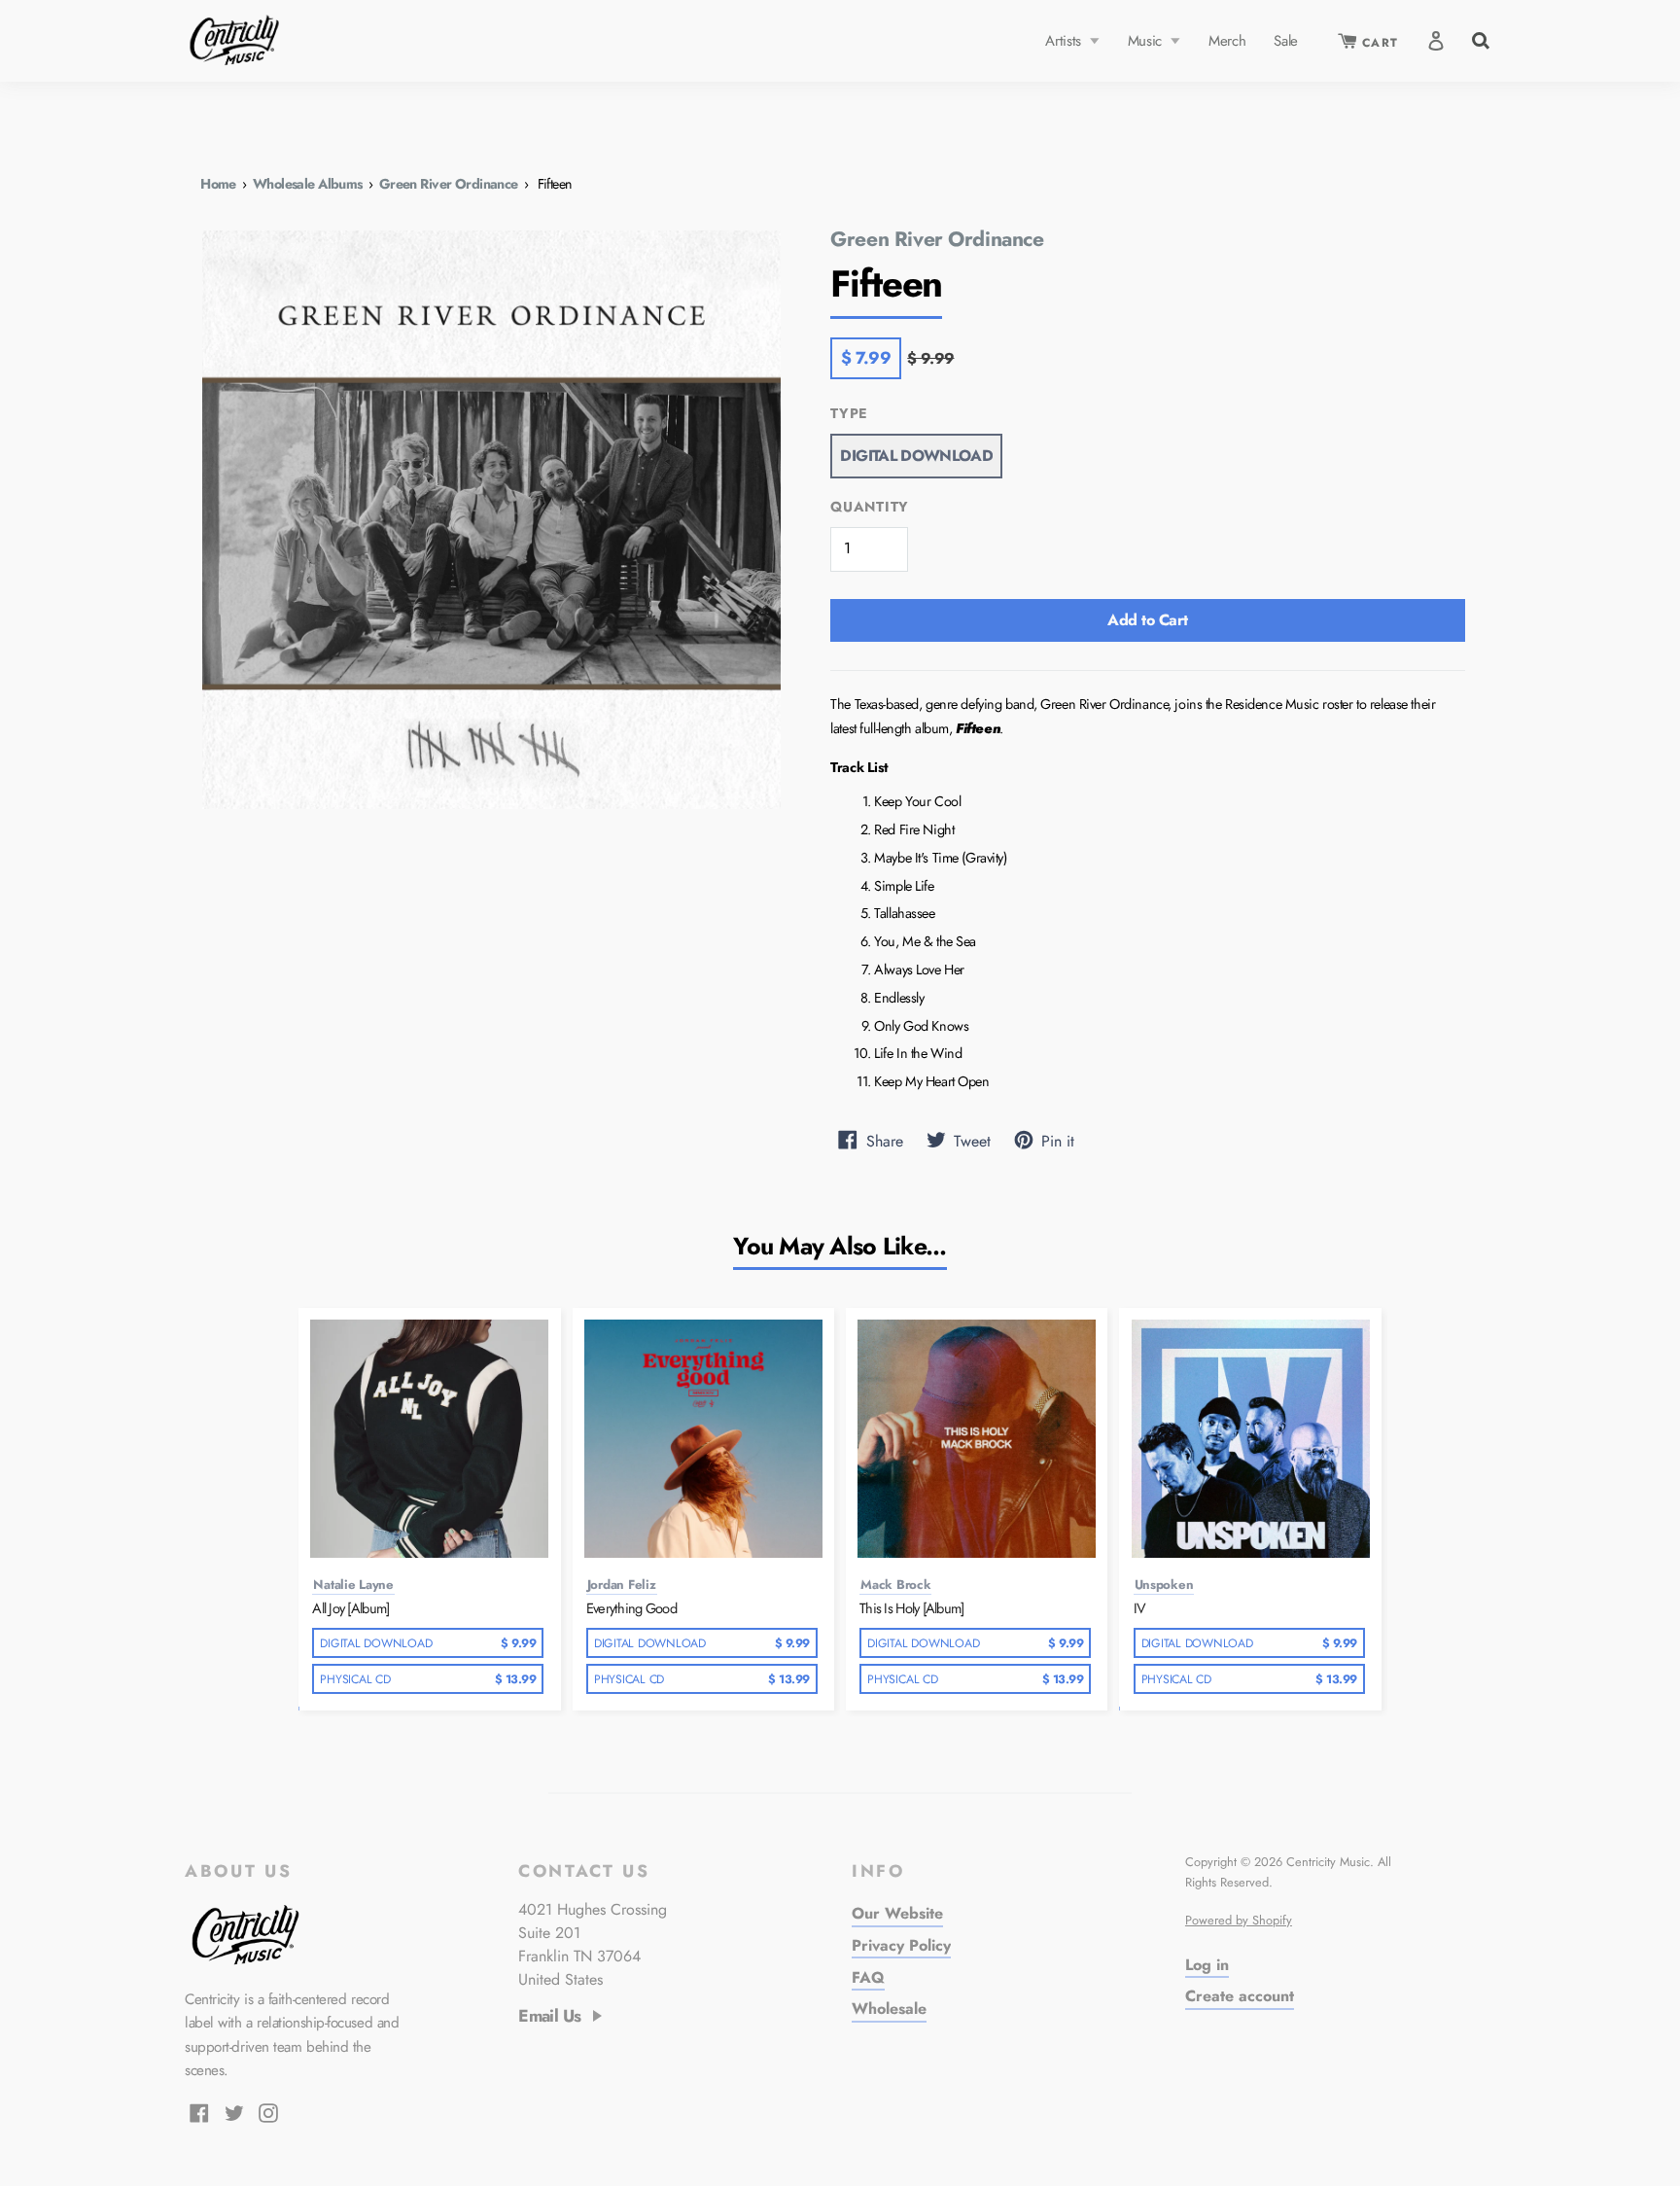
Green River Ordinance (449, 184)
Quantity (870, 507)
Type (849, 414)
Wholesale (889, 2009)
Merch (1227, 41)
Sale (1286, 41)
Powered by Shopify (1239, 1920)
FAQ (868, 1977)
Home (218, 184)
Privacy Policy (901, 1945)
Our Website (897, 1913)
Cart (1378, 43)
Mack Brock (895, 1585)
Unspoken (1164, 1585)
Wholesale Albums (308, 184)
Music (1147, 41)
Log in (1207, 1965)
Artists (1065, 41)
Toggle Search (1479, 38)
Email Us (550, 2017)
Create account (1240, 1996)
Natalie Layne (353, 1585)
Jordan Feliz (622, 1585)
